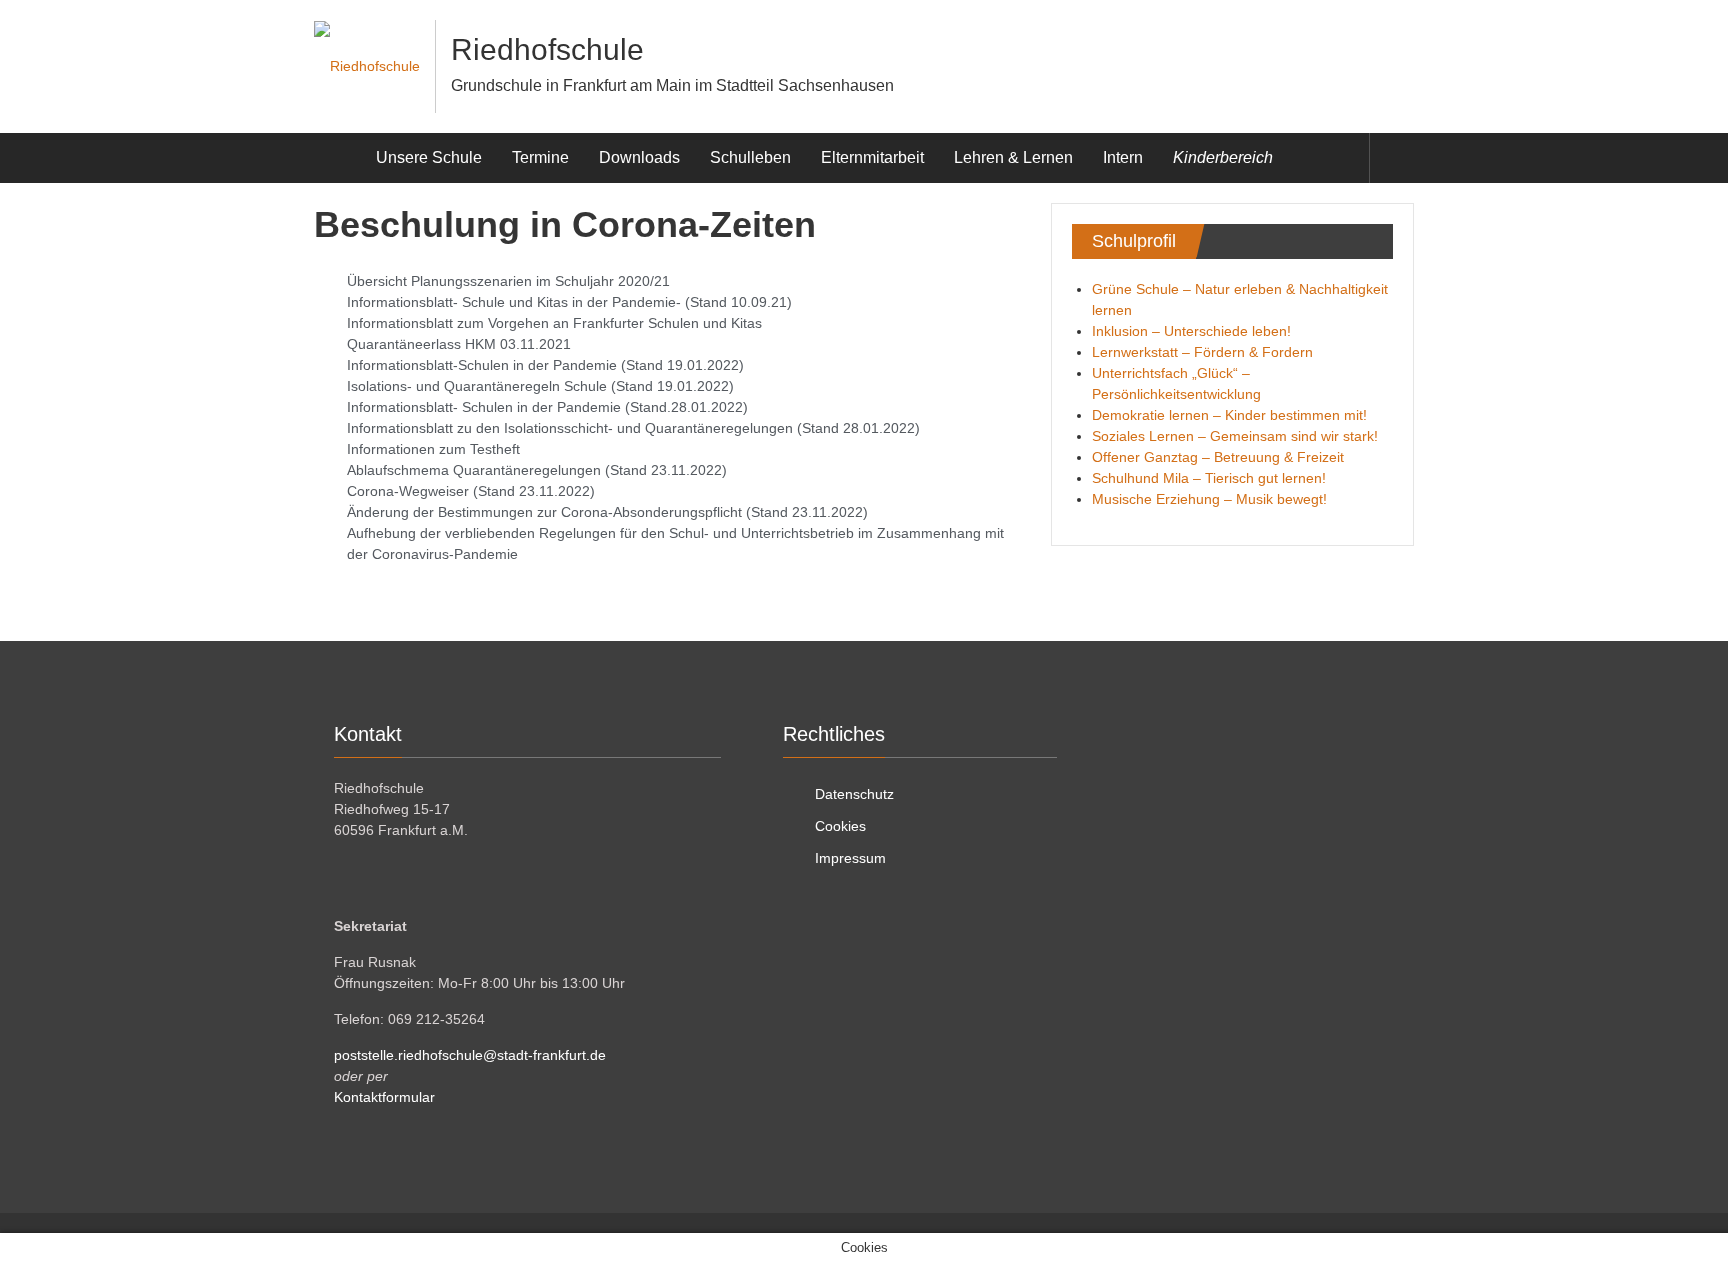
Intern (1123, 157)
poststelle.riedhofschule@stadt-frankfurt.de (470, 1055)
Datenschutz (854, 794)
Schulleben (750, 157)
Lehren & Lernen (1013, 157)
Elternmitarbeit (872, 157)
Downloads (639, 157)
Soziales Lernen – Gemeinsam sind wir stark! (1235, 436)
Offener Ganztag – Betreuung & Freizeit (1218, 457)
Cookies (840, 826)
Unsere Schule (429, 157)
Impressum (850, 858)
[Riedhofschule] (337, 158)
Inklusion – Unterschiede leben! (1191, 331)
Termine (540, 157)
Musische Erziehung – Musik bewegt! (1209, 499)
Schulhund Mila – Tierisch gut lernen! (1209, 478)
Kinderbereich (1223, 157)
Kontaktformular (384, 1097)
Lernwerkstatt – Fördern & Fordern (1202, 352)
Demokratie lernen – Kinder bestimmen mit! (1229, 415)
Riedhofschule (547, 49)
